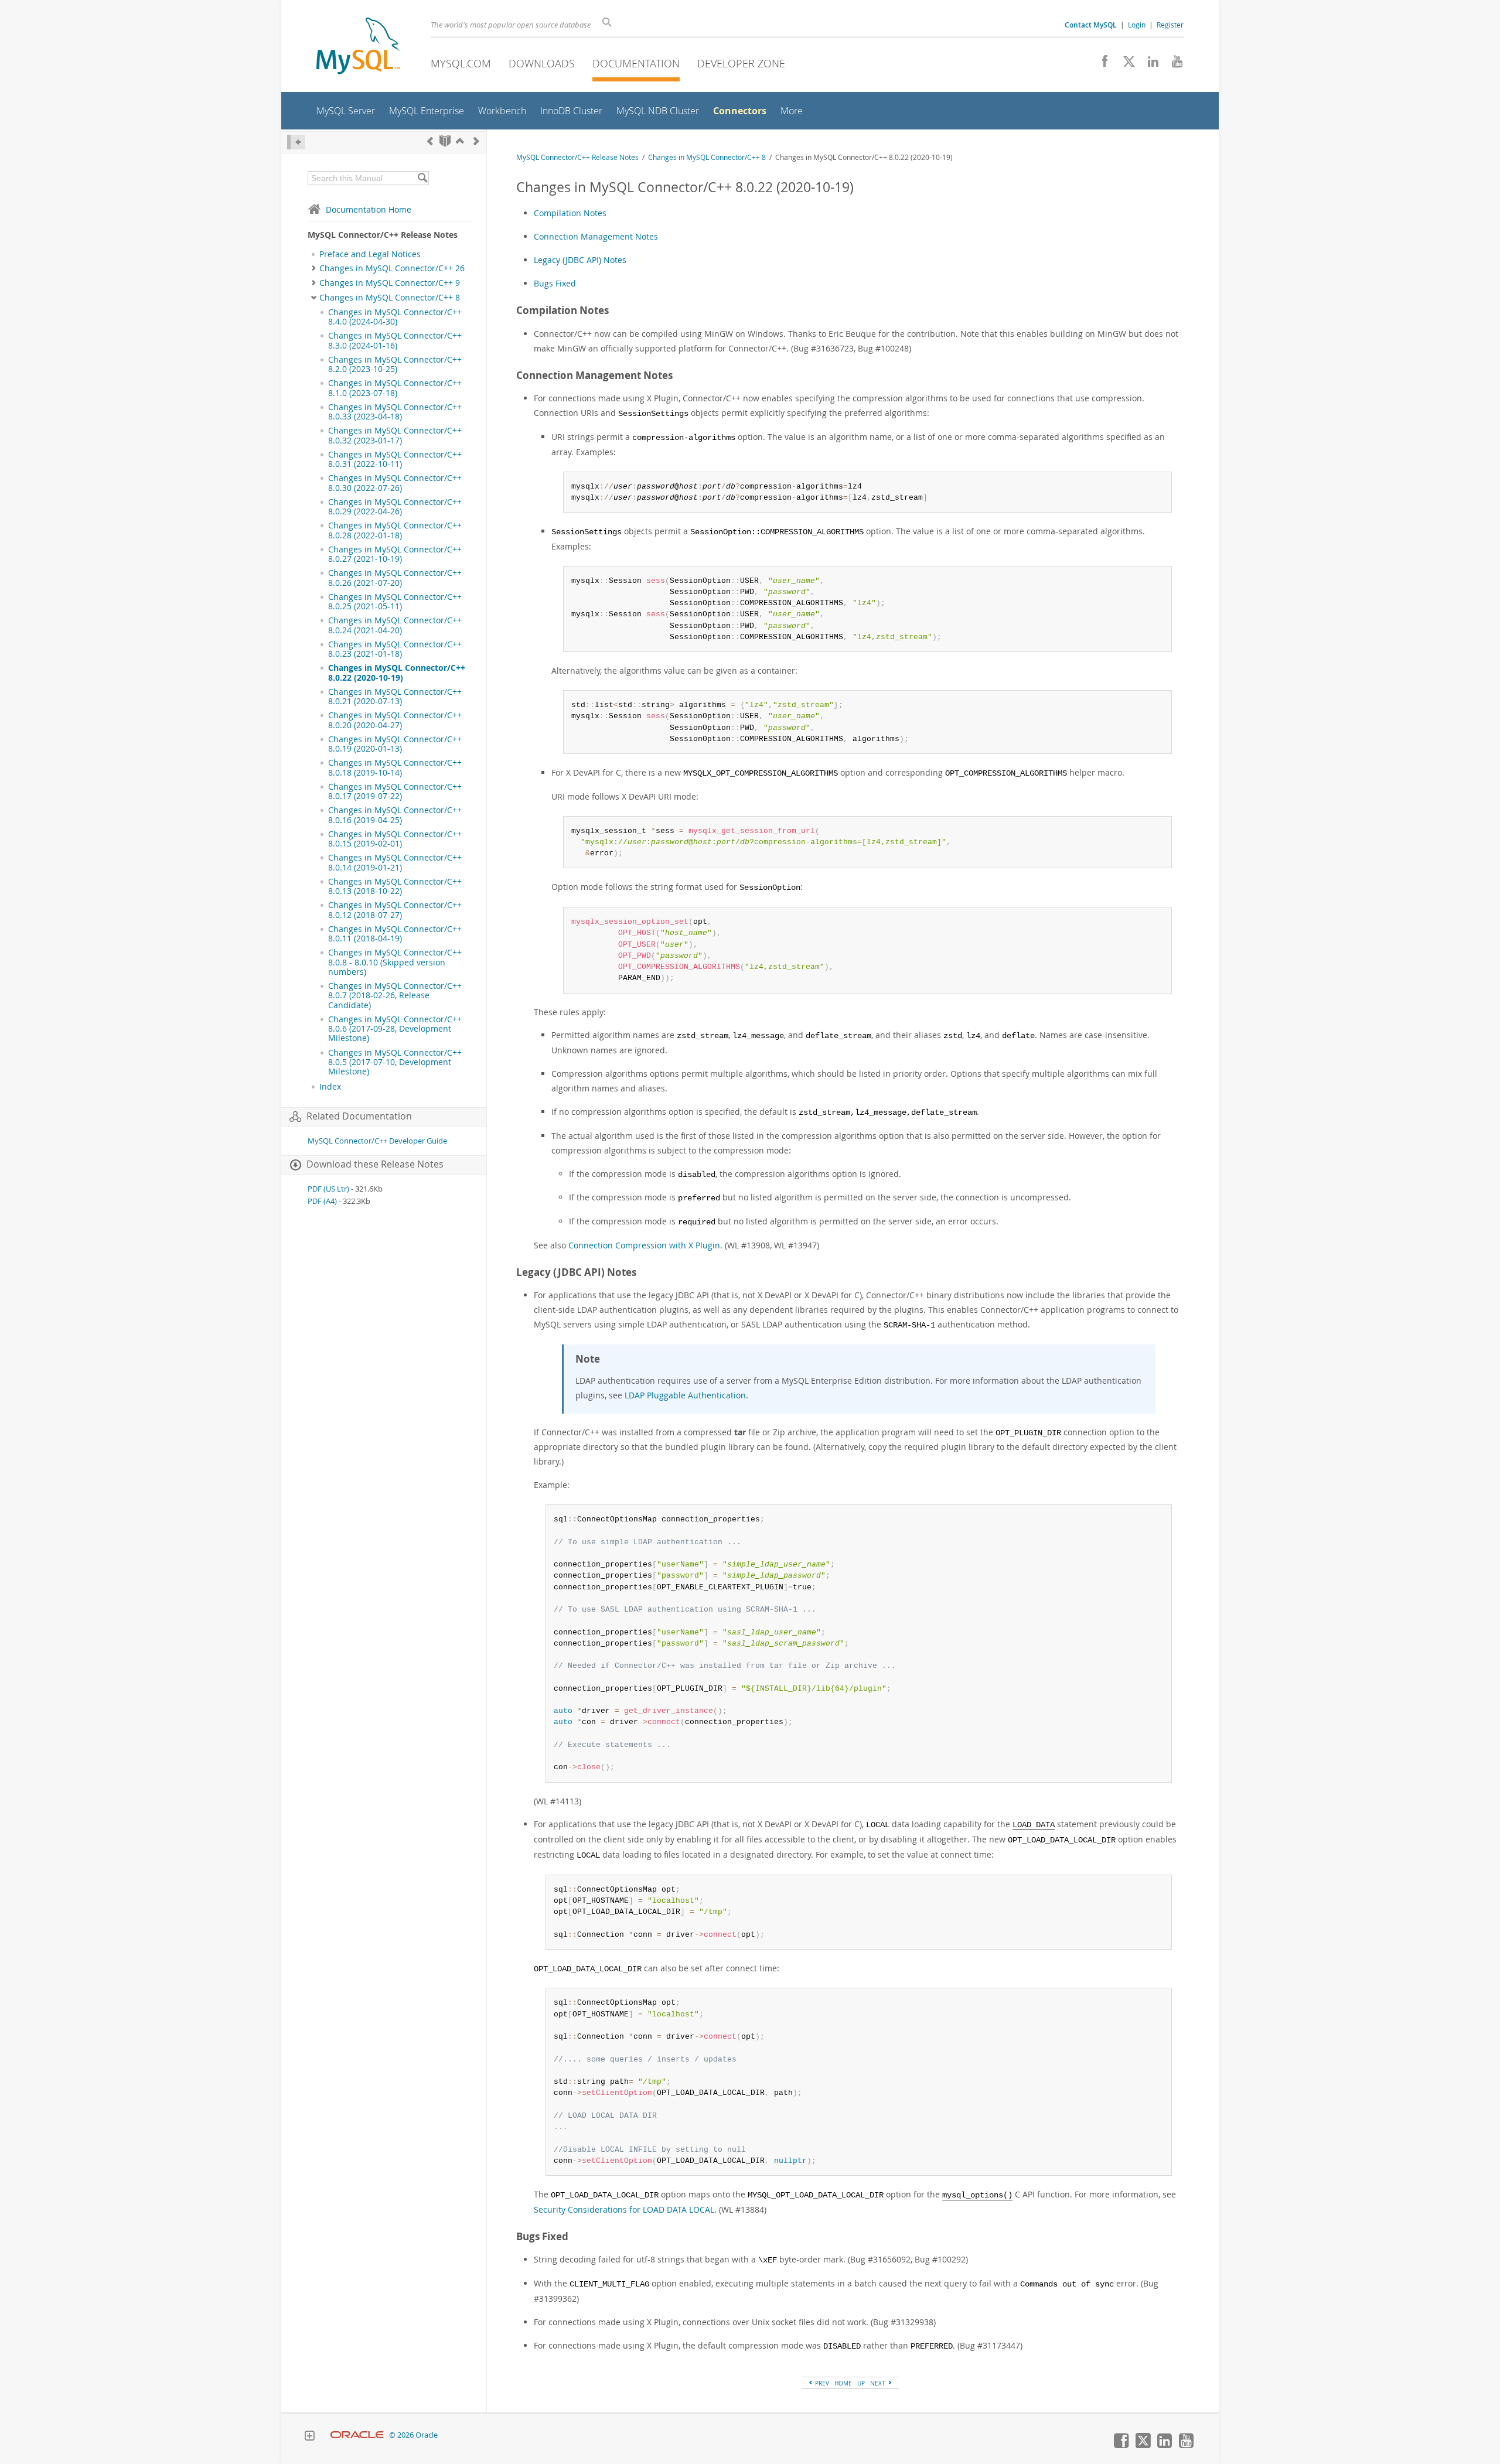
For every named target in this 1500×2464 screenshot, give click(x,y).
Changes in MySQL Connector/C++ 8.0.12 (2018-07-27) (395, 910)
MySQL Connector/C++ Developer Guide (377, 1141)
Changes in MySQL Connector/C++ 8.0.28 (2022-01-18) (395, 530)
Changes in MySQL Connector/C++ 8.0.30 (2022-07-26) (395, 483)
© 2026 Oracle (413, 2435)
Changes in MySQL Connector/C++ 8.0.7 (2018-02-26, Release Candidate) (395, 996)
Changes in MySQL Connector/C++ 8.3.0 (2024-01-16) (395, 340)
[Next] (476, 141)
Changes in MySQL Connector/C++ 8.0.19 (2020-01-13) (395, 744)
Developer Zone (741, 63)
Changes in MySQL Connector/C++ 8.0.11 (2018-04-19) (395, 934)
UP (861, 2383)
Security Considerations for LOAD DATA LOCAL (624, 2209)
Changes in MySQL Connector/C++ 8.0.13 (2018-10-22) (395, 886)
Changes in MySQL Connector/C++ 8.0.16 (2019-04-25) (395, 815)
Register (1170, 25)
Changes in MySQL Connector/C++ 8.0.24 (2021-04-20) (395, 625)
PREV (821, 2383)
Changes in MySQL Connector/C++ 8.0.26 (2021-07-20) (395, 578)
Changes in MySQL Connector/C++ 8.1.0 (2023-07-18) (395, 388)
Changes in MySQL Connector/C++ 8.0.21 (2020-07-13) (395, 697)
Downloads (542, 63)
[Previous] (430, 141)
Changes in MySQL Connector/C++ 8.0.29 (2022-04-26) (395, 507)
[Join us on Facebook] (1101, 64)
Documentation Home (369, 209)
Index (330, 1087)
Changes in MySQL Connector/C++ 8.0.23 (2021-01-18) (395, 649)
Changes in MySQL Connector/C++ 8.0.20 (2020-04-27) (395, 720)
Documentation (636, 63)
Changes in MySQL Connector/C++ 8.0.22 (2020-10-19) (397, 673)
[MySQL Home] (358, 47)
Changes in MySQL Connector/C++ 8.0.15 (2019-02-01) (395, 839)
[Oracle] (357, 2435)
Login (1137, 25)
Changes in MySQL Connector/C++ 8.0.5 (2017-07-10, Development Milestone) (395, 1062)
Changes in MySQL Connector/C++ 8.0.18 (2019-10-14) (395, 767)
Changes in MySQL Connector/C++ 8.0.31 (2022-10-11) (395, 459)
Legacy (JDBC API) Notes (580, 260)
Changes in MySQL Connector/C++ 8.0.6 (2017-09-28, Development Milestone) (395, 1029)
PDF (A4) (322, 1201)
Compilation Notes (570, 213)
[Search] (422, 178)
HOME (843, 2383)
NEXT (879, 2383)
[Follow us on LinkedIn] (1149, 64)
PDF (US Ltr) (328, 1189)
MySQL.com (461, 63)
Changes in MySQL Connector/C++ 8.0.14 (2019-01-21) (395, 862)
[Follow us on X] (1125, 64)
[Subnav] (314, 268)
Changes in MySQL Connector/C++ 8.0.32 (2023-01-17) (395, 435)
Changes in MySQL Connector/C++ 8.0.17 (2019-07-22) (395, 791)
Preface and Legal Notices (370, 254)
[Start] (445, 141)
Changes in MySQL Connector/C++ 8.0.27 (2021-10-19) (395, 554)
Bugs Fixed (555, 283)
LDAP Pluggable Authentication (685, 1395)
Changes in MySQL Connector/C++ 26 (392, 268)
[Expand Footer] (309, 2437)
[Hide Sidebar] (296, 142)
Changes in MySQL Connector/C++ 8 (390, 298)
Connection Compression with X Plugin (644, 1245)
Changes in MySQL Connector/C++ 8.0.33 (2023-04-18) (395, 412)
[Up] (460, 141)
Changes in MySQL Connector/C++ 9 (390, 283)
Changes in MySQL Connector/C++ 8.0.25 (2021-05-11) (395, 602)
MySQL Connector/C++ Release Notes (577, 157)
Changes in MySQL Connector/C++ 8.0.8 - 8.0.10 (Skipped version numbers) (395, 962)
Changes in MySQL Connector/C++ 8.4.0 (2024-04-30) (395, 317)
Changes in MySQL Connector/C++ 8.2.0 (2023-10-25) (395, 364)
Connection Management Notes (596, 236)
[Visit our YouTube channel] (1173, 64)
